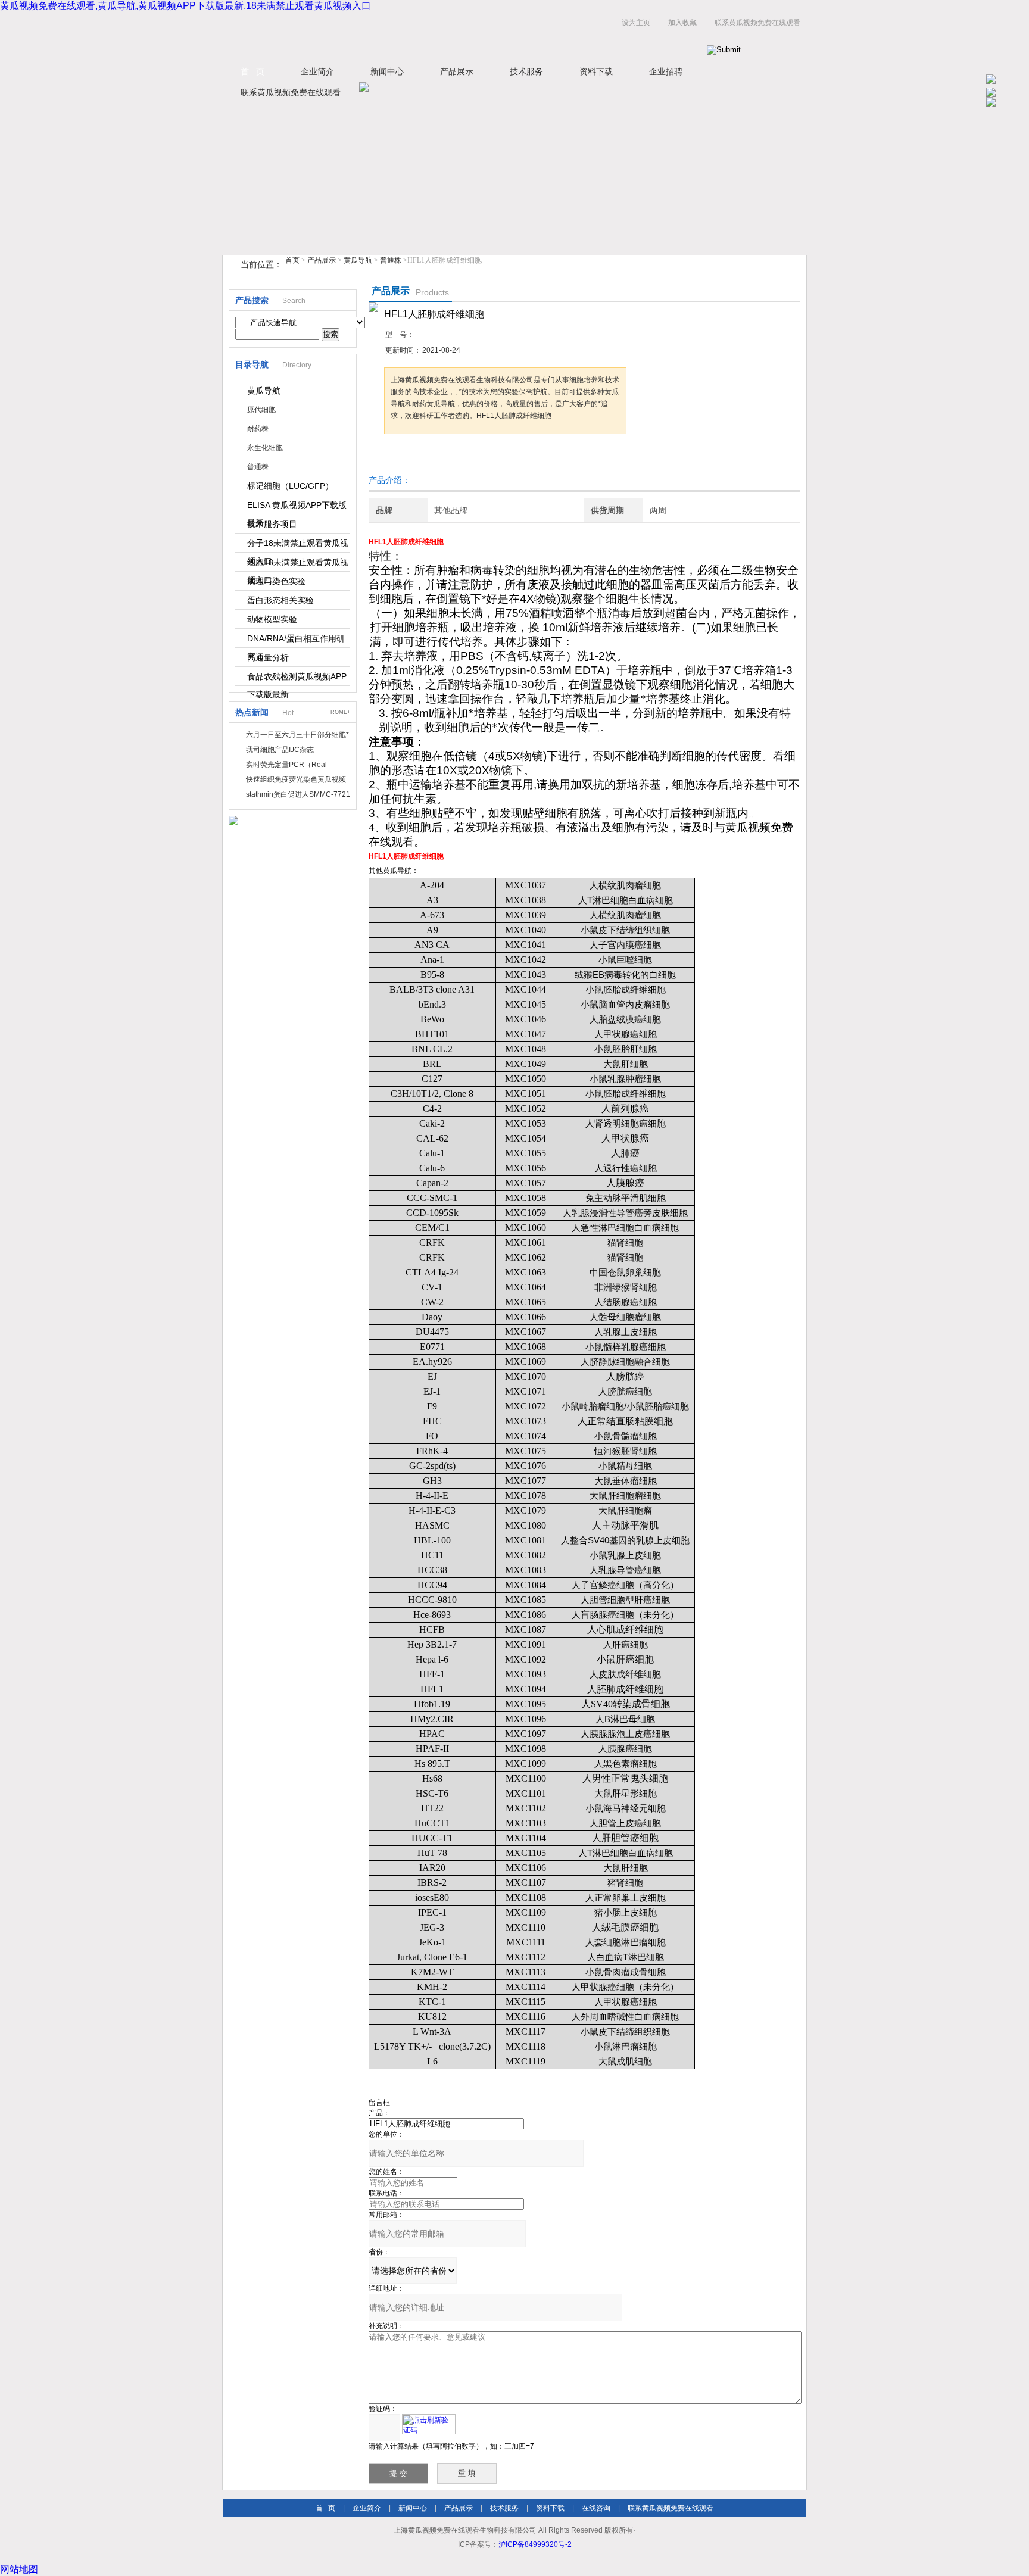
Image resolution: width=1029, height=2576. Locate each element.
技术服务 (526, 71)
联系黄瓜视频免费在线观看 (757, 23)
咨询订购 (422, 456)
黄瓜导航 (358, 260)
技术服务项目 (272, 524)
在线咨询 (596, 2508)
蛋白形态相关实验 (280, 600)
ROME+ (340, 712)
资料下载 (596, 71)
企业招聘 (666, 71)
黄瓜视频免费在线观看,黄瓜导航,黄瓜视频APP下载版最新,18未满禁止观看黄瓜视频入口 (185, 6)
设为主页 (636, 23)
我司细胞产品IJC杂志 (280, 750)
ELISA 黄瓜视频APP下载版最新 (297, 507)
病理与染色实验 (276, 581)
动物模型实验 (272, 619)
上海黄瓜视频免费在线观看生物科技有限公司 (372, 35)
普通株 (391, 260)
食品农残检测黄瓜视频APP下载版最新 (297, 679)
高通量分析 (268, 657)
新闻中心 (387, 71)
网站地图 (19, 2569)
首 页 (252, 71)
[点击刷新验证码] (429, 2424)
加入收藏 (682, 23)
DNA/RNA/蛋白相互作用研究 (296, 641)
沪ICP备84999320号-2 (535, 2544)
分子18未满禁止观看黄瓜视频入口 (298, 545)
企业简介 (317, 71)
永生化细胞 (265, 448)
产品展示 (457, 71)
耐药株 (258, 429)
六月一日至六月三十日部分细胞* (297, 735)
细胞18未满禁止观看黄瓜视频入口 (298, 565)
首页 (292, 260)
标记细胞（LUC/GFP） (290, 486)
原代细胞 (261, 410)
